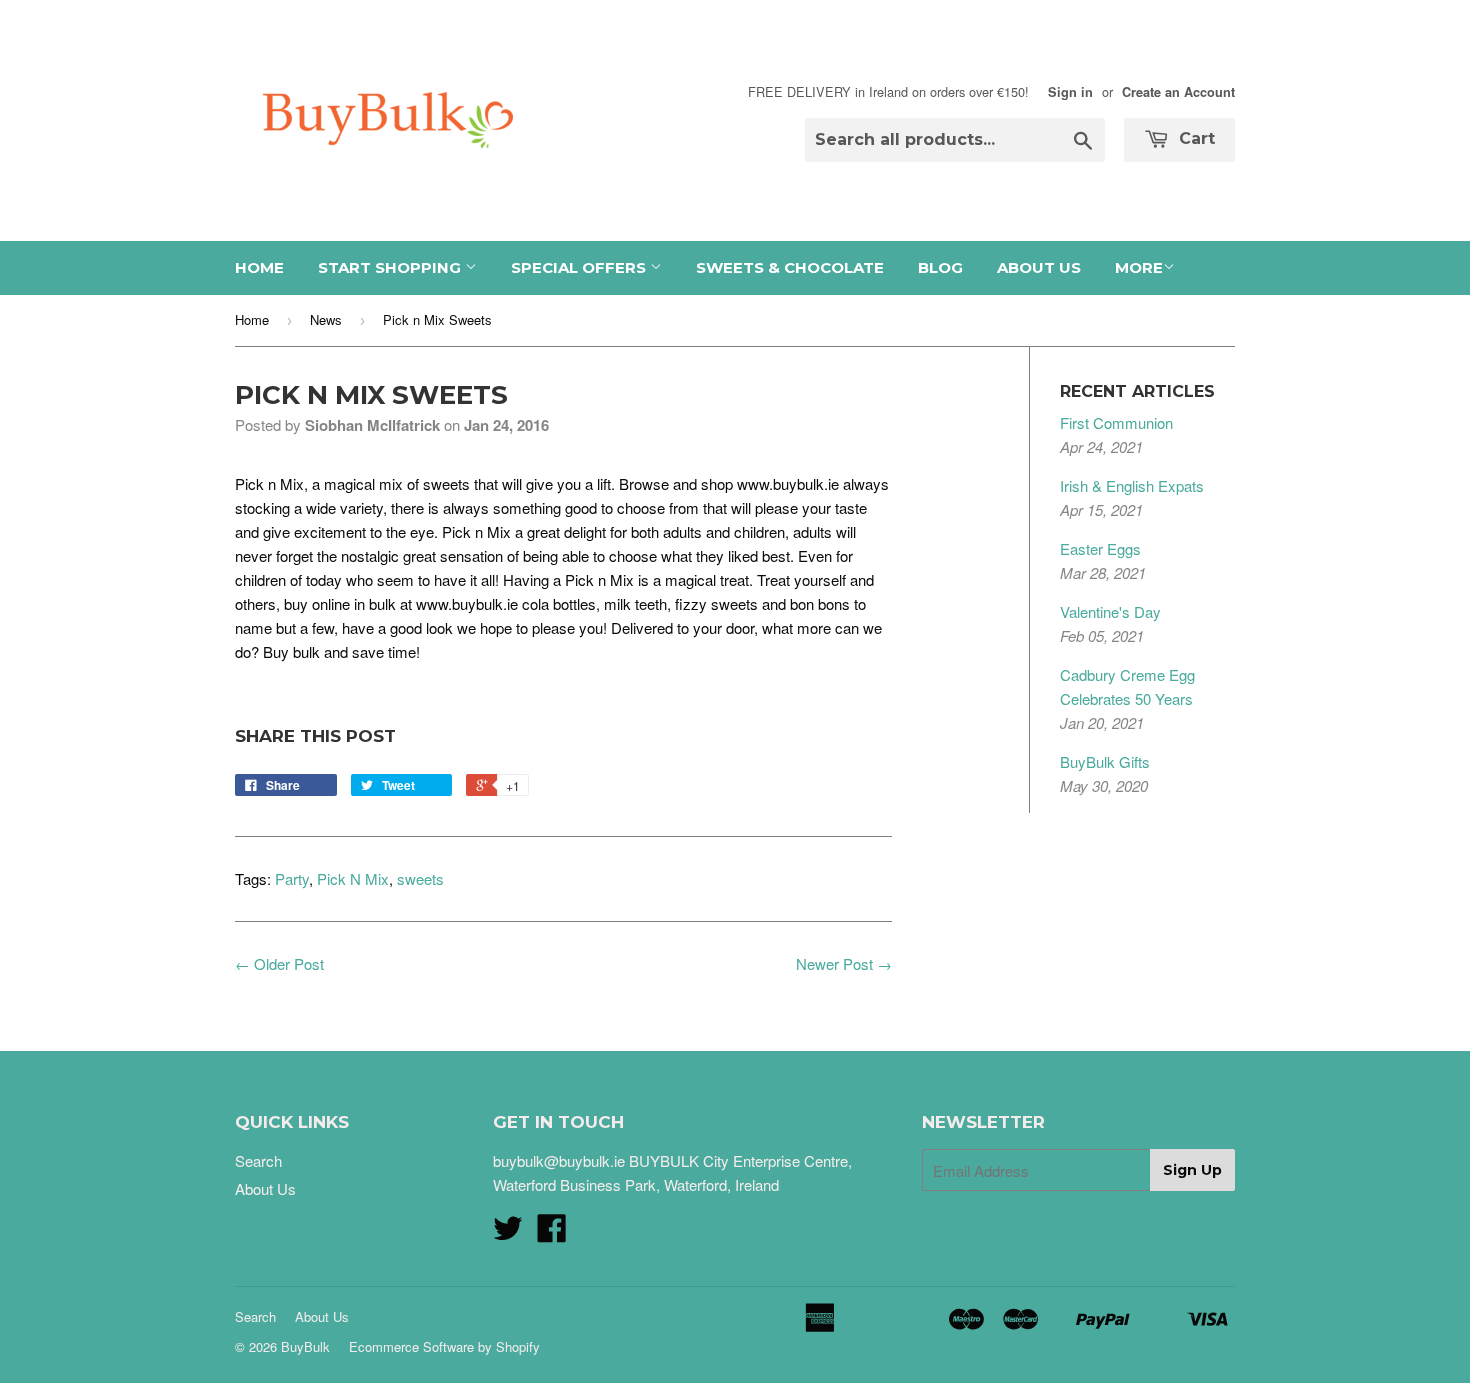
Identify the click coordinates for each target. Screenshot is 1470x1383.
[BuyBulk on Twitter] (508, 1233)
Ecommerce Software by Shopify (444, 1346)
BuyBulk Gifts (1105, 761)
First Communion (1116, 422)
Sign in (1070, 92)
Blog (940, 267)
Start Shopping (391, 267)
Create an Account (1178, 92)
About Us (1039, 267)
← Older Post (279, 963)
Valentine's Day (1110, 611)
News (326, 319)
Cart (1194, 138)
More (1139, 267)
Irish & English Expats (1132, 485)
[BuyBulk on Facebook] (552, 1233)
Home (259, 267)
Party (292, 878)
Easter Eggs (1100, 548)
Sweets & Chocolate (790, 267)
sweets (420, 878)
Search (258, 1160)
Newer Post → (844, 963)
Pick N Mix (353, 878)
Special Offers (580, 267)
